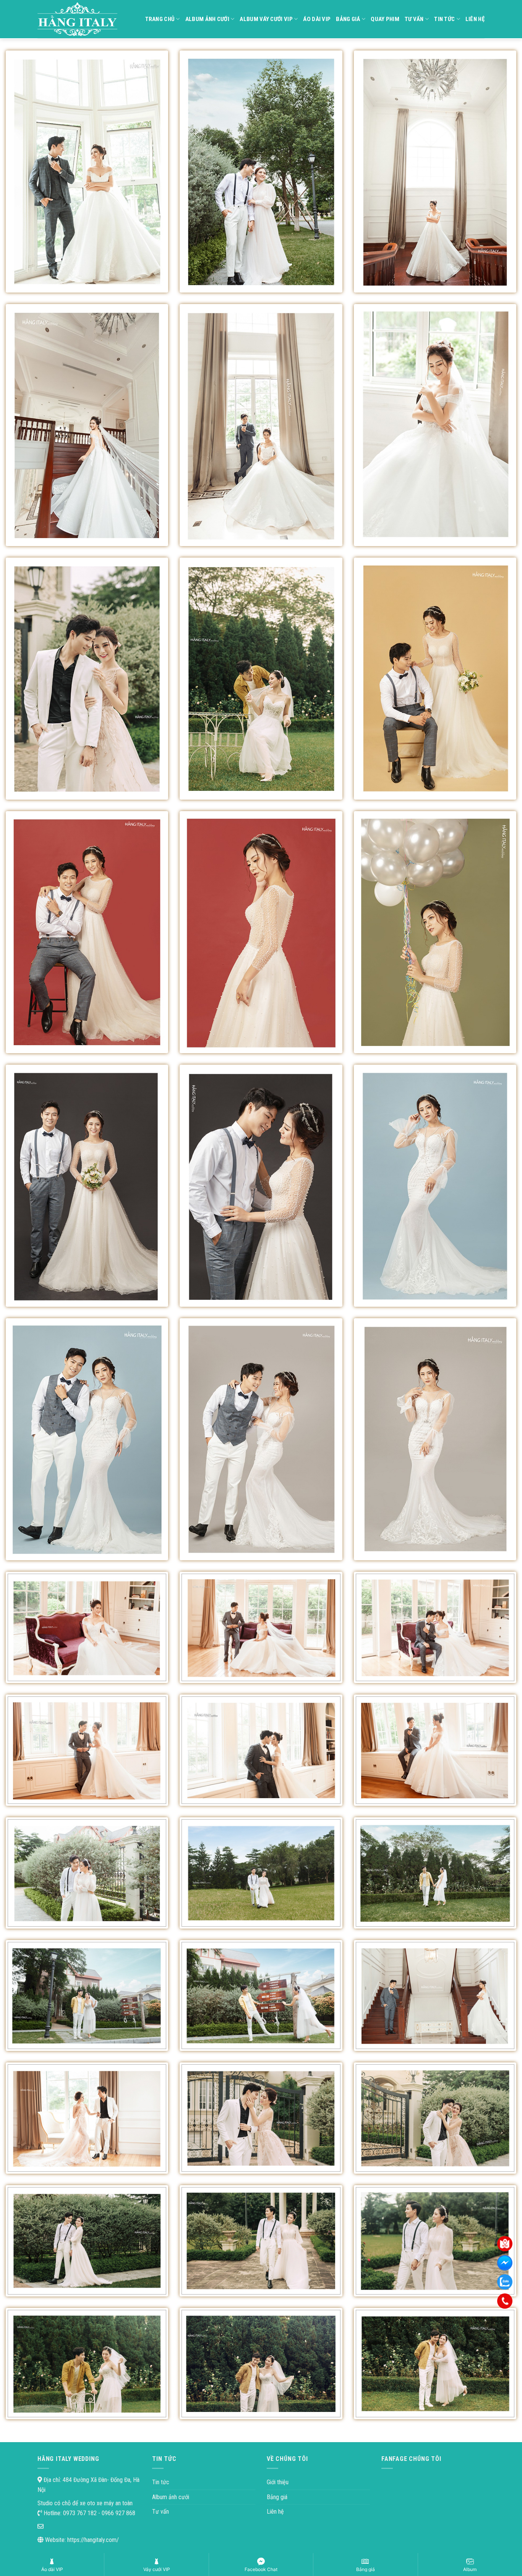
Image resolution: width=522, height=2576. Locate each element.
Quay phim (385, 19)
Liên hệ (475, 19)
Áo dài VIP (317, 19)
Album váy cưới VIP (266, 19)
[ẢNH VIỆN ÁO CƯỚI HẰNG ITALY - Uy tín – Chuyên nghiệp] (80, 19)
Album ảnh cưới (207, 19)
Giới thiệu (278, 2482)
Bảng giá (348, 19)
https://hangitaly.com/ (93, 2540)
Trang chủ (160, 19)
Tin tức (444, 19)
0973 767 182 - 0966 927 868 (98, 2513)
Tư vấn (414, 19)
